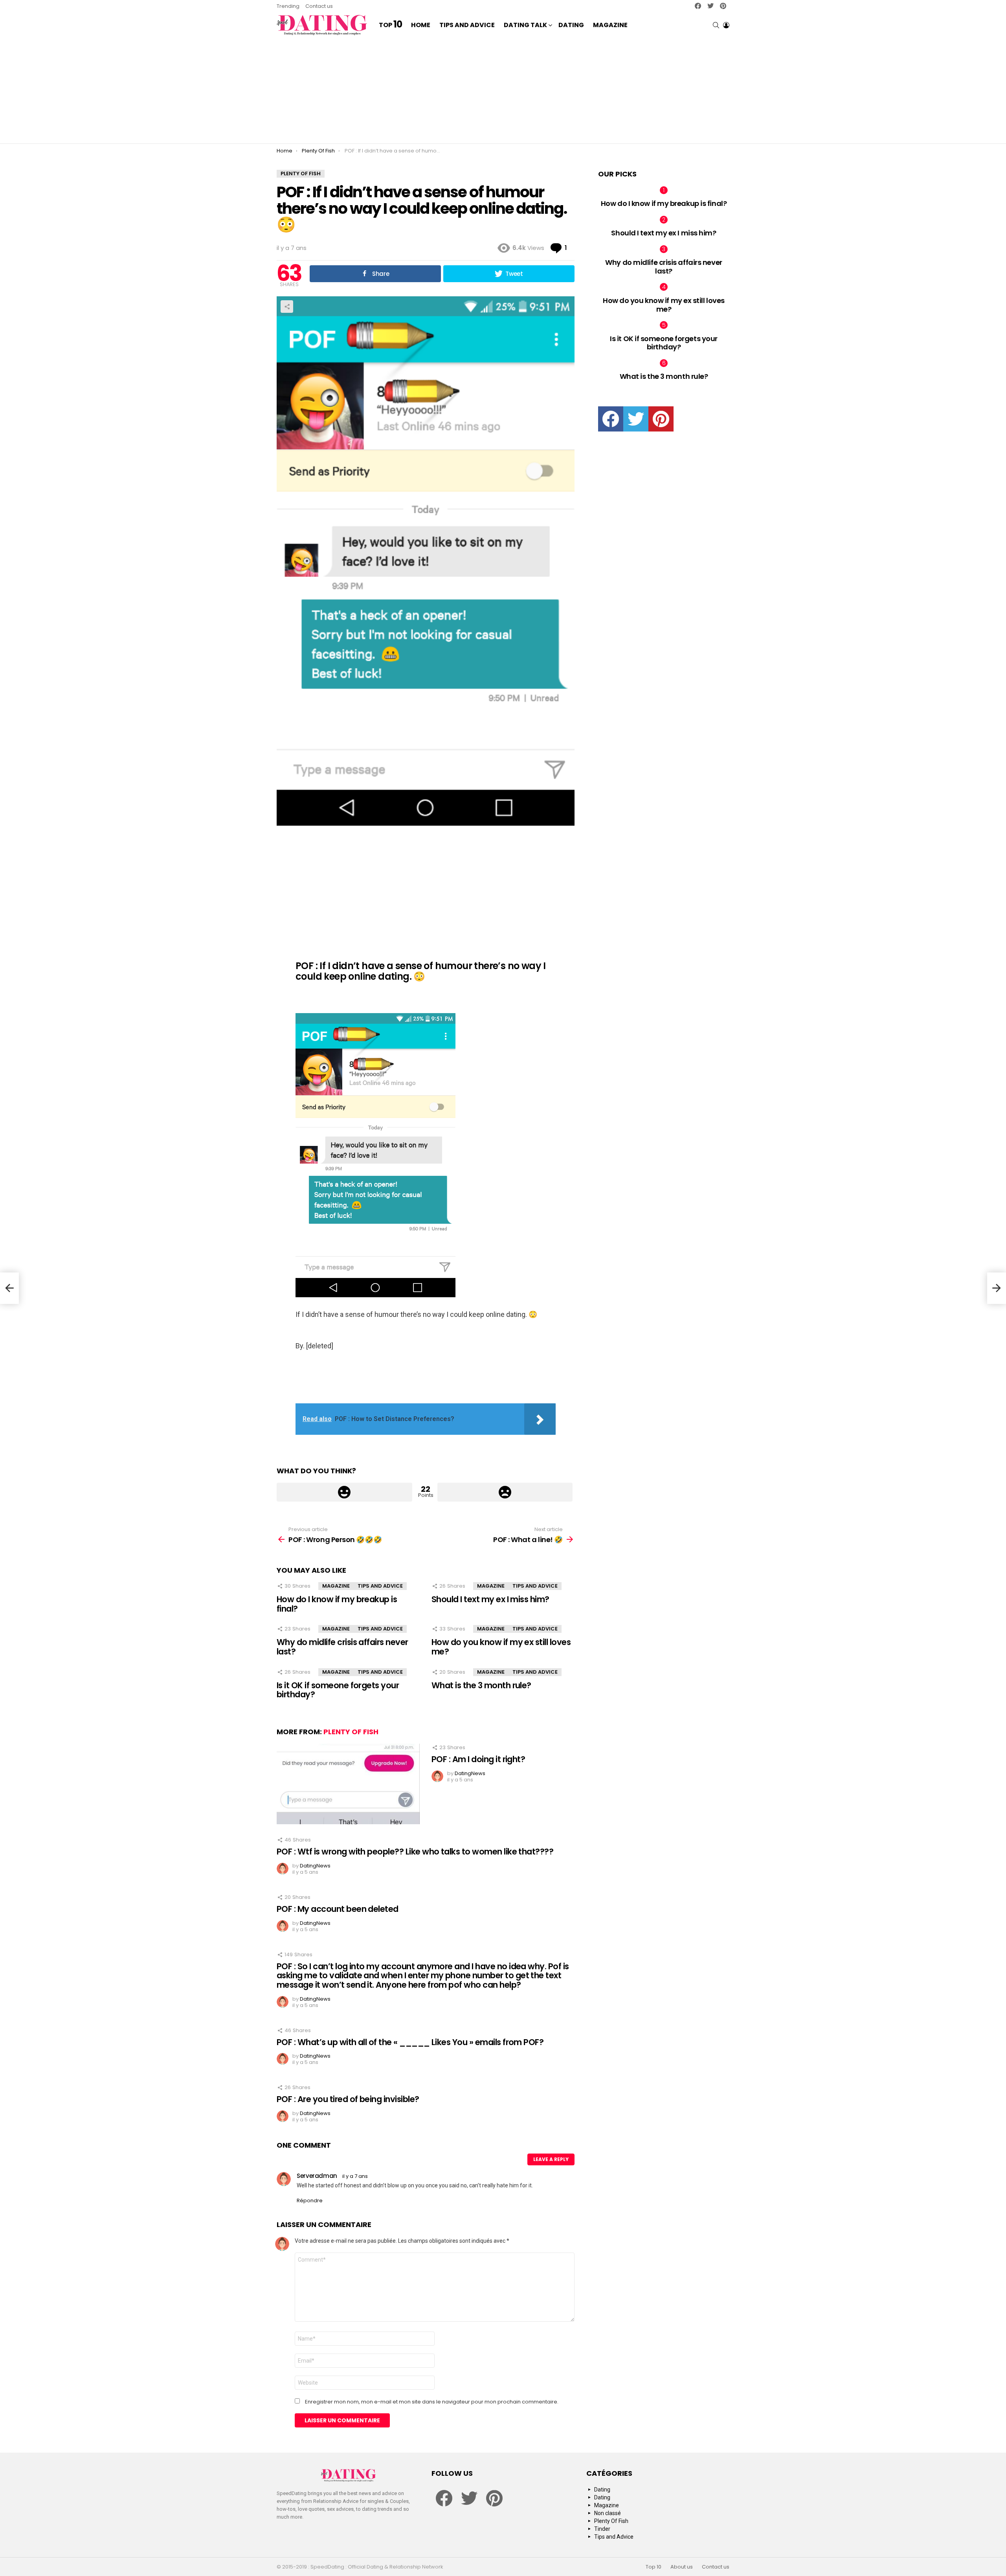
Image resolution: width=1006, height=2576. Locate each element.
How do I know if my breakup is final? (337, 1604)
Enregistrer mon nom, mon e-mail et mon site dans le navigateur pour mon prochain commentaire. (432, 2402)
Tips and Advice (467, 25)
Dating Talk (525, 25)
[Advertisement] (503, 90)
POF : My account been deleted (338, 1909)
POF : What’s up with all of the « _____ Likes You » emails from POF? (410, 2042)
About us (682, 2567)
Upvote (344, 1492)
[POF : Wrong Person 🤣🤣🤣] (9, 1288)
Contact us (319, 6)
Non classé (608, 2513)
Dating (571, 25)
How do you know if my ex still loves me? (501, 1647)
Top (390, 25)
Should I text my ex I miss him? (490, 1599)
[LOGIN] (726, 25)
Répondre (310, 2201)
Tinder (602, 2529)
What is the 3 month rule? (481, 1685)
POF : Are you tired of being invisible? (348, 2099)
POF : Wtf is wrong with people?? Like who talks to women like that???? (415, 1852)
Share (287, 307)
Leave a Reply (551, 2159)
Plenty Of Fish (351, 1732)
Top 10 (654, 2567)
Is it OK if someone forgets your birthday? (338, 1690)
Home (421, 25)
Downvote (505, 1492)
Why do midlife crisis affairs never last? (342, 1647)
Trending (288, 6)
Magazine (610, 25)
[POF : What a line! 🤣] (997, 1288)
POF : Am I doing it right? (478, 1759)
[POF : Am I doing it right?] (348, 1784)
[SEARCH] (716, 25)
